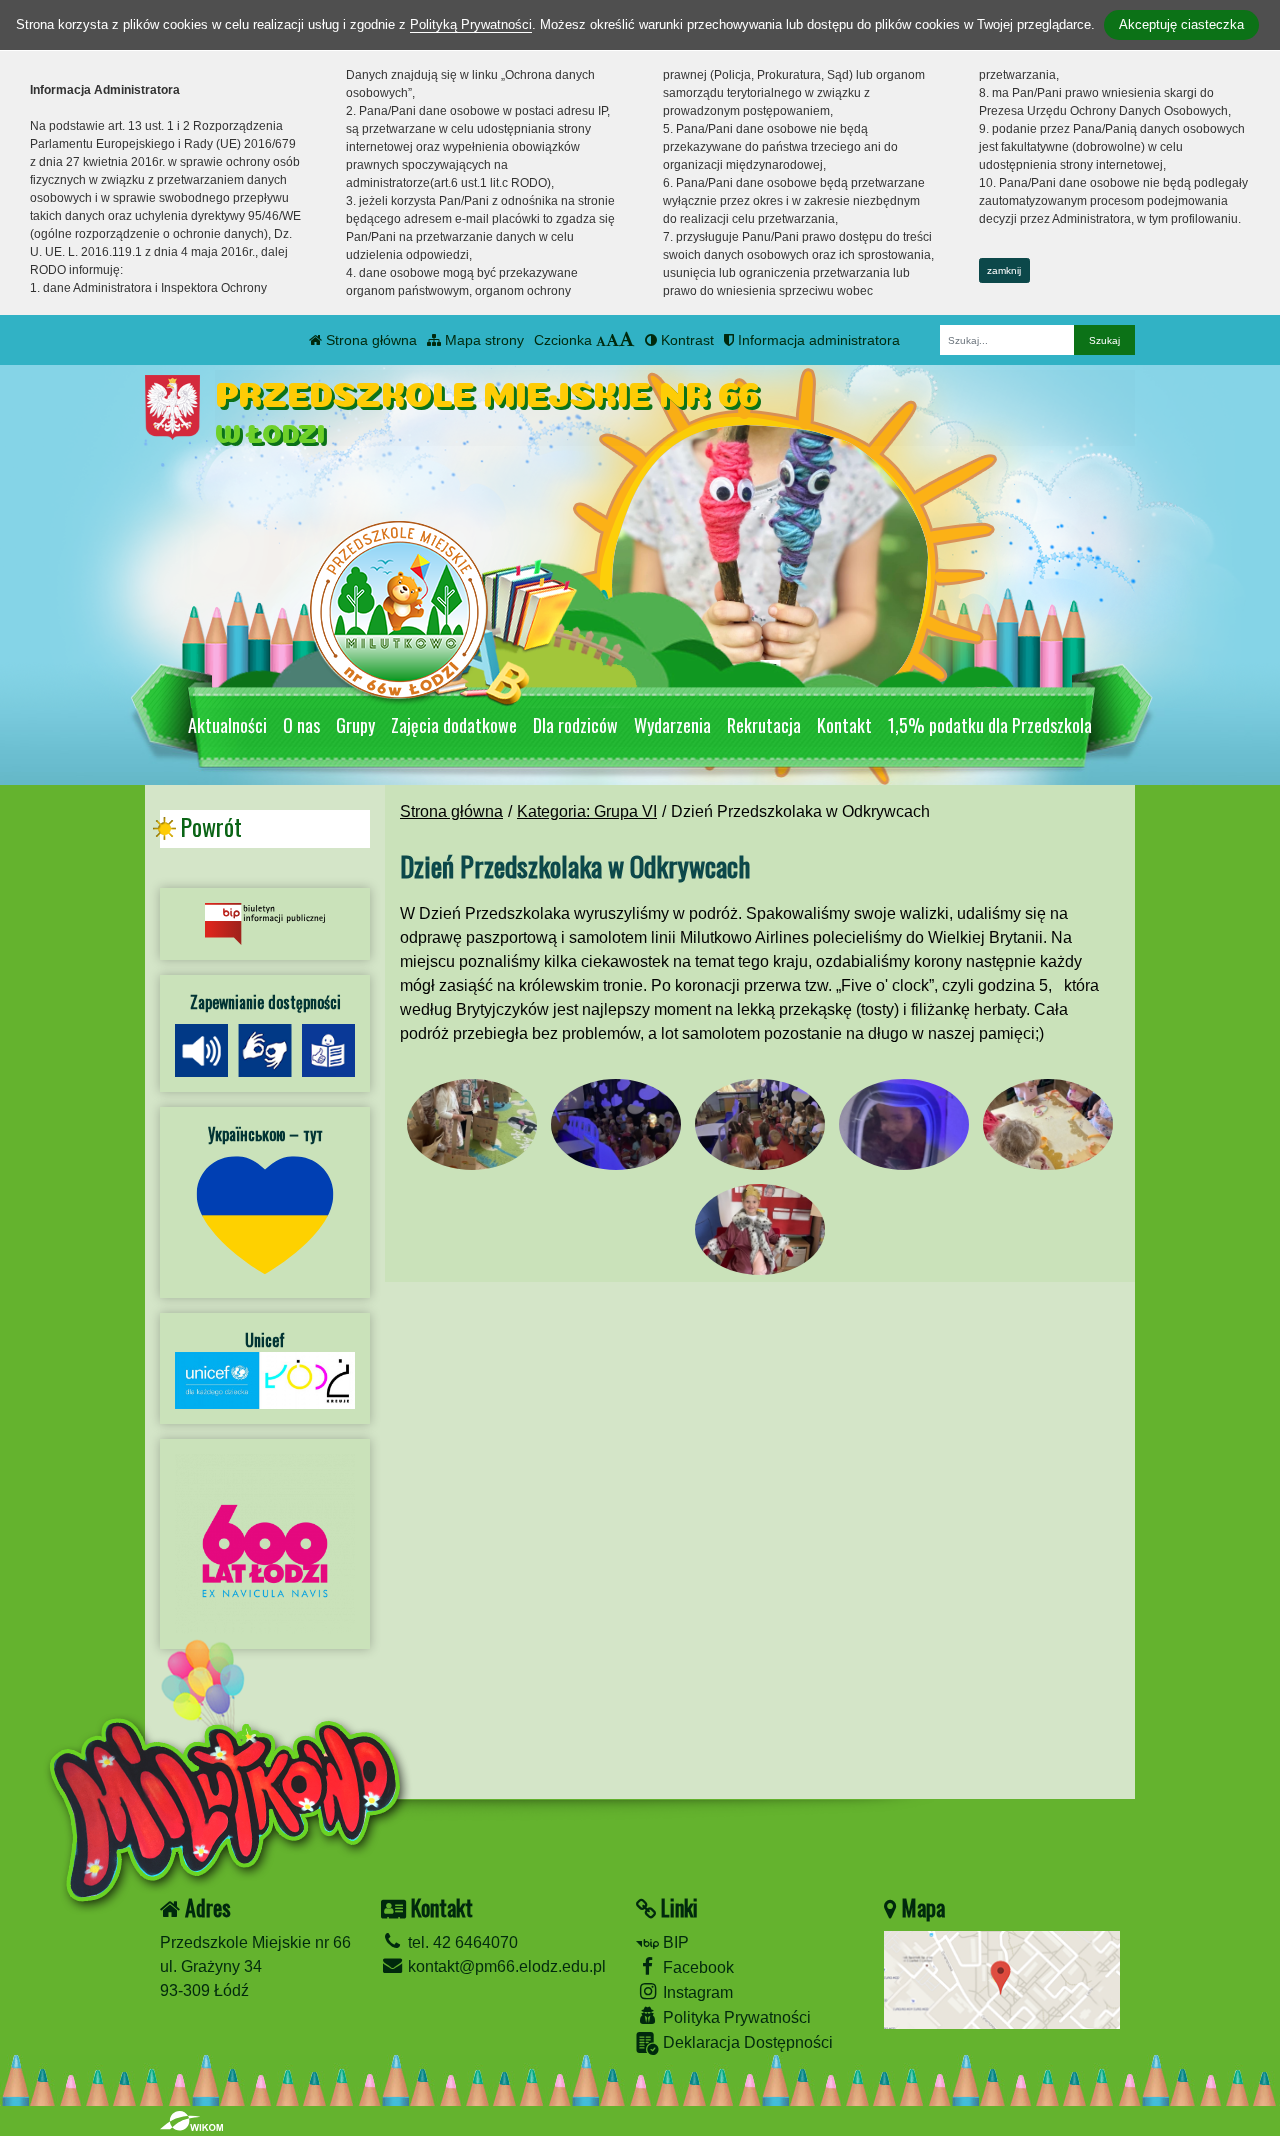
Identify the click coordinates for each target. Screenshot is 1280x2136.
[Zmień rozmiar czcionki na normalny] (601, 340)
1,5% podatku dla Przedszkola (990, 725)
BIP (674, 1942)
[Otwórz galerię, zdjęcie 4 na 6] (904, 1124)
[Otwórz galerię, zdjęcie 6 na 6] (760, 1229)
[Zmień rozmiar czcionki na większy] (612, 340)
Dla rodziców (575, 725)
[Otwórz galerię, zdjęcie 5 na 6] (1048, 1124)
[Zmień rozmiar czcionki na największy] (627, 340)
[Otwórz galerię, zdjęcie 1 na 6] (472, 1124)
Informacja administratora (817, 340)
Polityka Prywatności (735, 2017)
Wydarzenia (672, 725)
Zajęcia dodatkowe (454, 725)
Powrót (211, 827)
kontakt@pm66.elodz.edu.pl (505, 1966)
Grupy (355, 725)
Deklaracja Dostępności (746, 2042)
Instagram (696, 1992)
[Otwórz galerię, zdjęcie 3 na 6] (760, 1124)
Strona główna (369, 340)
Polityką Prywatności (471, 24)
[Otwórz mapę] (1002, 1978)
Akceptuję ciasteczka (1181, 24)
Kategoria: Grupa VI (587, 811)
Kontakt (844, 725)
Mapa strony (482, 340)
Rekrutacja (764, 725)
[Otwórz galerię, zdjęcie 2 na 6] (616, 1124)
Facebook (696, 1967)
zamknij (1004, 270)
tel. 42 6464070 (461, 1942)
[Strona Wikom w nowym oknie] (191, 2121)
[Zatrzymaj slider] (770, 674)
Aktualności (227, 725)
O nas (301, 725)
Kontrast (685, 340)
